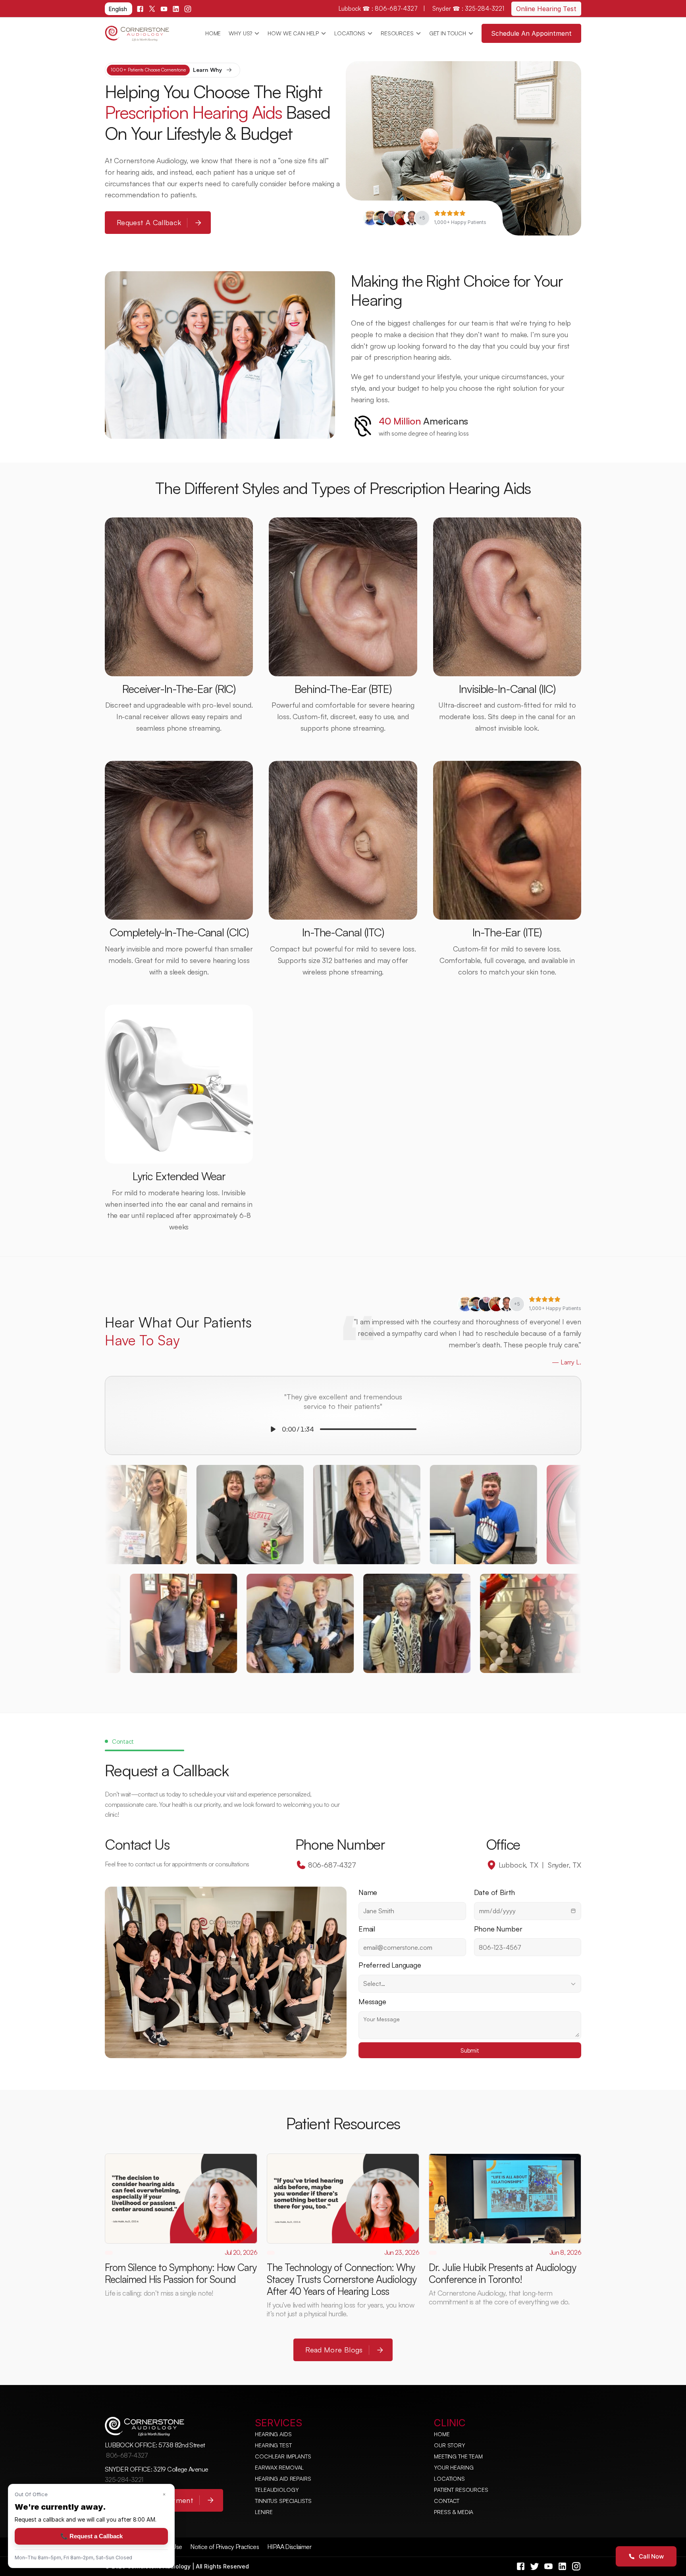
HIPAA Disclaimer (289, 2547)
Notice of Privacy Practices (224, 2547)
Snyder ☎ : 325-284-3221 (468, 9)
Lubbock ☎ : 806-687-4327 (379, 9)
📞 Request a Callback (92, 2536)
